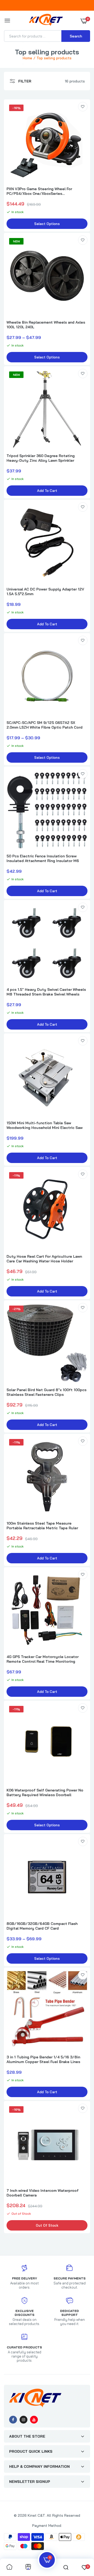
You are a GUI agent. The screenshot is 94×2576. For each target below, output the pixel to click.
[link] (83, 107)
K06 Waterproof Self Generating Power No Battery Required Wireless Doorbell (45, 1793)
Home (27, 58)
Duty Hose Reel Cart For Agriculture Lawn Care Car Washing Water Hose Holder (44, 1259)
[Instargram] (23, 2420)
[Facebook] (13, 2420)
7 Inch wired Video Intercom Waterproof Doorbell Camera (43, 2193)
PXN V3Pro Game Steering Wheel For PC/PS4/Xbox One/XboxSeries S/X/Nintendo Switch (39, 191)
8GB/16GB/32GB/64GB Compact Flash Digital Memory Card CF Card (42, 1926)
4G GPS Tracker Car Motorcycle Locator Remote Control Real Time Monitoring (43, 1659)
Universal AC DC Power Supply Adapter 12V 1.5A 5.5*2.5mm (45, 592)
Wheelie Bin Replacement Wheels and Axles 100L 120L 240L (46, 325)
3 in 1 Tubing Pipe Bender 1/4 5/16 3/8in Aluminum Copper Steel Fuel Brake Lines (43, 2059)
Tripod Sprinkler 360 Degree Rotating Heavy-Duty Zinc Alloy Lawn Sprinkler (41, 458)
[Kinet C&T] (46, 21)
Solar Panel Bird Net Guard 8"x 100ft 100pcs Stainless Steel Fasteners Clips (46, 1392)
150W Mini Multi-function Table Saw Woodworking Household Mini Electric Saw (45, 1125)
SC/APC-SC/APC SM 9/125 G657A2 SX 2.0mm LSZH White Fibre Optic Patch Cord (45, 725)
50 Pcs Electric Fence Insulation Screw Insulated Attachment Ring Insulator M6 (43, 858)
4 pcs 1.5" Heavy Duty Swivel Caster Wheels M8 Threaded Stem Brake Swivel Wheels (46, 992)
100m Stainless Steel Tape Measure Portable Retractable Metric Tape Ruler (42, 1526)
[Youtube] (34, 2420)
